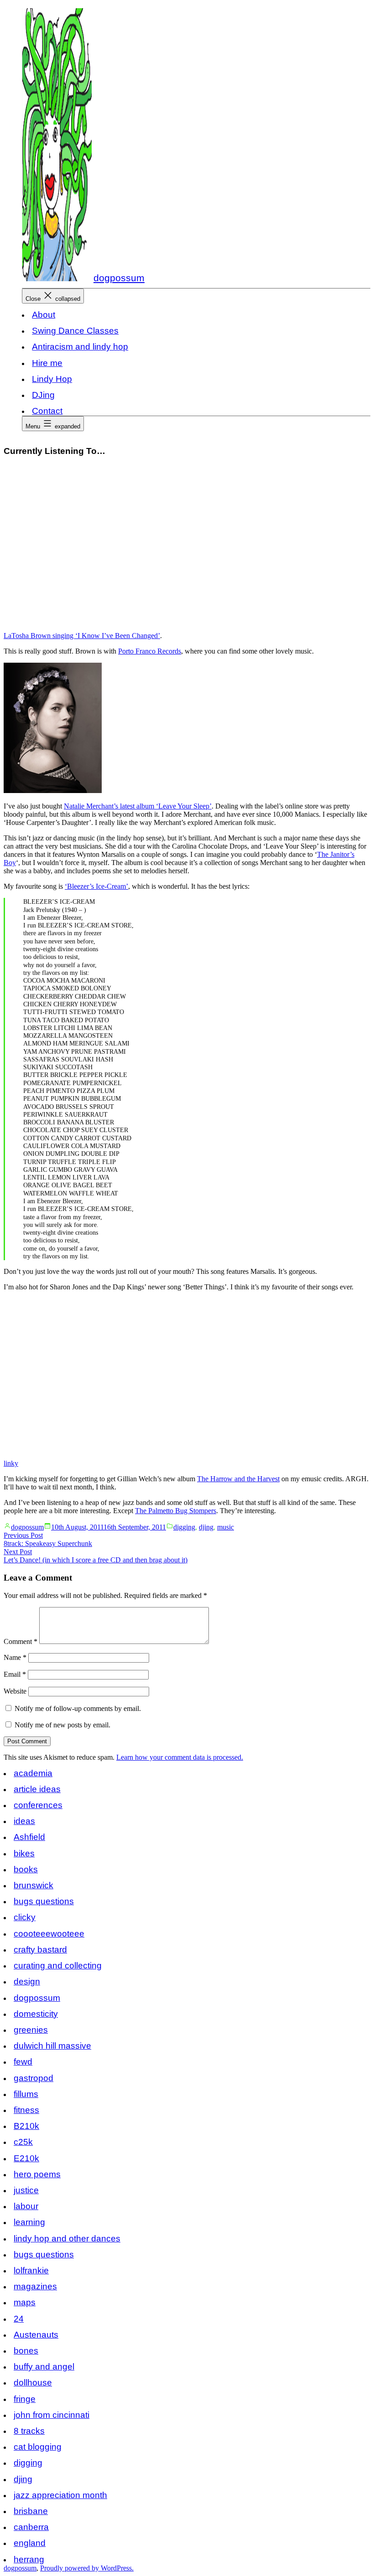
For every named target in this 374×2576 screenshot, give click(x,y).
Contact (47, 411)
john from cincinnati (52, 2415)
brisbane (31, 2511)
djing (206, 1527)
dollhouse (33, 2383)
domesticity (36, 2014)
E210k (26, 2158)
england (30, 2543)
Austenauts (36, 2335)
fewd (23, 2062)
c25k (23, 2142)
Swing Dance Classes (75, 331)
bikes (24, 1853)
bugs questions (44, 1901)
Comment (21, 1641)
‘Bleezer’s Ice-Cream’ (96, 886)
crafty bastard (40, 1950)
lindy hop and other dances (67, 2239)
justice (26, 2190)
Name (15, 1657)
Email (15, 1674)
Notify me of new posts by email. (62, 1725)
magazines (35, 2286)
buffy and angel (44, 2367)
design (27, 1981)
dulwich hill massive (52, 2046)
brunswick (34, 1885)
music (226, 1527)
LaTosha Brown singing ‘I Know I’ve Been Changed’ (82, 636)
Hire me (47, 363)
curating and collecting (58, 1965)
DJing (43, 395)
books (26, 1869)
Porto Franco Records (150, 651)
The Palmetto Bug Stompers (176, 1511)
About (44, 315)
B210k (26, 2126)
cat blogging (38, 2447)
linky (11, 1463)
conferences (38, 1805)
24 (19, 2319)
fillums (26, 2094)
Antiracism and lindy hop (80, 347)
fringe (25, 2399)
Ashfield (29, 1837)
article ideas (37, 1789)
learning (29, 2222)
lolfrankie (31, 2270)
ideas (24, 1821)
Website (15, 1691)
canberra (31, 2527)
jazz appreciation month (60, 2495)
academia (33, 1773)
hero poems (37, 2174)
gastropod (34, 2078)
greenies (31, 2030)
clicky (25, 1917)
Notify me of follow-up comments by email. (78, 1708)
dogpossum (119, 278)
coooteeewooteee (49, 1934)
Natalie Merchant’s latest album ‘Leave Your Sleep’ (138, 806)
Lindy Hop (52, 379)
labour (26, 2206)
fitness (26, 2110)
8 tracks (29, 2431)
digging (184, 1527)
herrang (29, 2559)
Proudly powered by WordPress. (87, 2568)
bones (26, 2351)
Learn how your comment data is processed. (180, 1757)
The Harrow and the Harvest (238, 1479)
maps (25, 2302)
